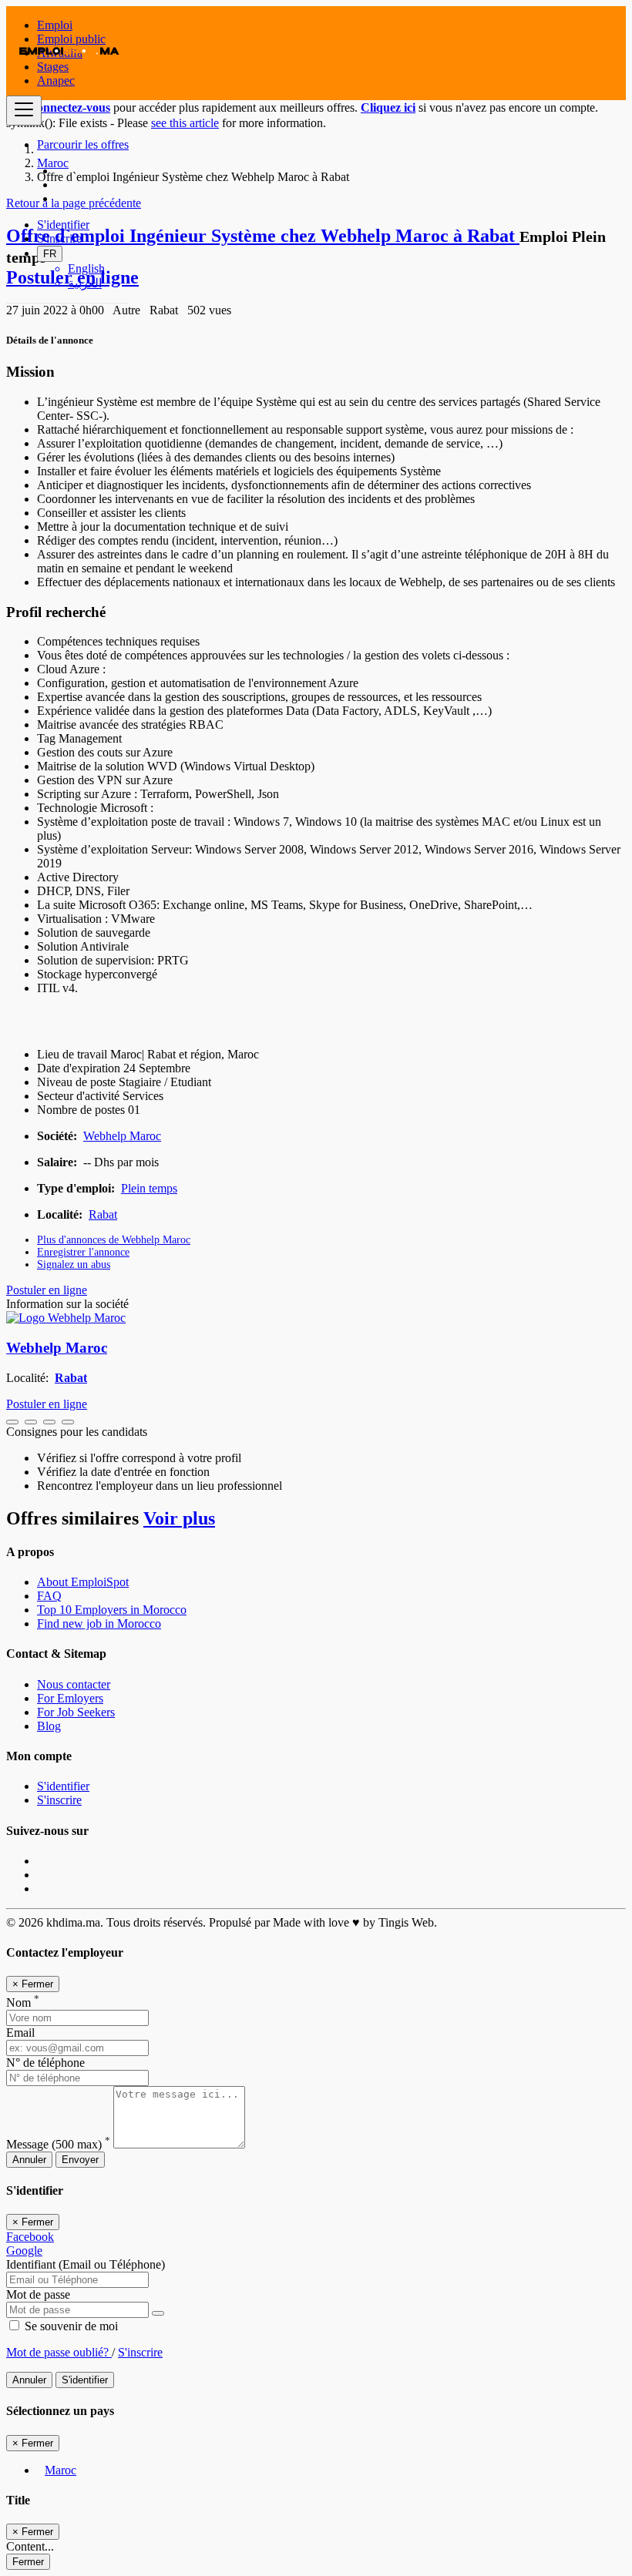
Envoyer (80, 2160)
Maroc (61, 2470)
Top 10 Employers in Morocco (112, 1610)
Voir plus (179, 1518)
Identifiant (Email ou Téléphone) (86, 2264)
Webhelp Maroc (122, 1136)
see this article (185, 123)
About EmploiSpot (83, 1582)
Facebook (30, 2237)
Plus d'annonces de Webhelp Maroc (114, 1240)
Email (20, 2033)
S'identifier (63, 225)
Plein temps (149, 1188)
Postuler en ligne (47, 1290)
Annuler (29, 2160)
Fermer (28, 2562)
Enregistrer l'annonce (83, 1252)
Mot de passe (38, 2294)
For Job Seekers (76, 1712)
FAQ (49, 1596)
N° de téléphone (45, 2063)
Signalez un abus (74, 1265)
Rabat (103, 1214)
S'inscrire (59, 238)
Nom (23, 2002)
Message (58, 2144)
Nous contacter (74, 1684)
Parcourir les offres (83, 144)
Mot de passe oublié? (59, 2352)
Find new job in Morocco (99, 1623)
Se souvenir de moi (70, 2326)
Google (24, 2251)
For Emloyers (70, 1698)
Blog (49, 1726)
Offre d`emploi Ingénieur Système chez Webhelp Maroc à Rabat (263, 236)
